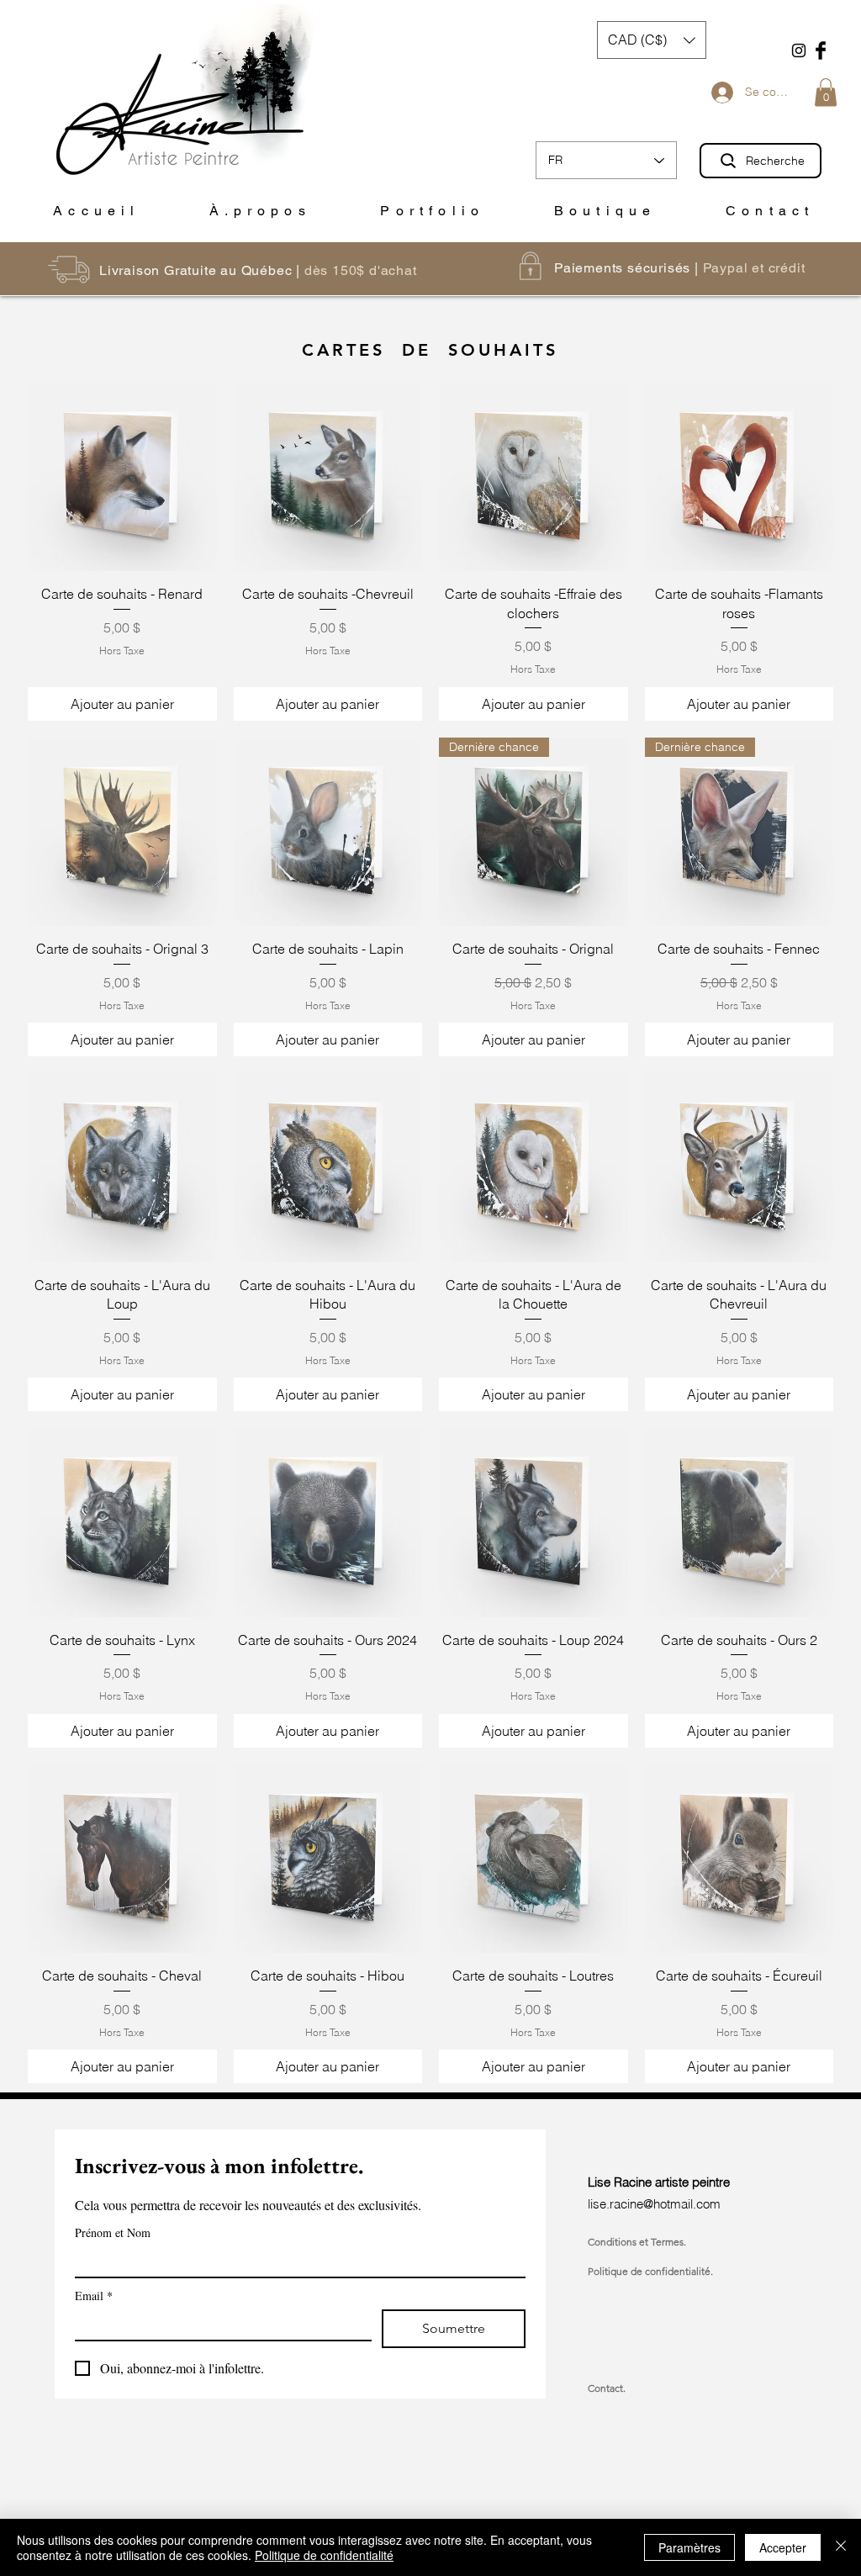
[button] (826, 92)
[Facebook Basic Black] (821, 50)
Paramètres (689, 2547)
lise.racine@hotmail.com (654, 2204)
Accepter (783, 2547)
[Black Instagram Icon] (799, 50)
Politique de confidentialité (324, 2555)
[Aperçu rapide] (122, 477)
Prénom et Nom (113, 2232)
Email (94, 2296)
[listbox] (652, 40)
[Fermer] (841, 2547)
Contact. (607, 2388)
